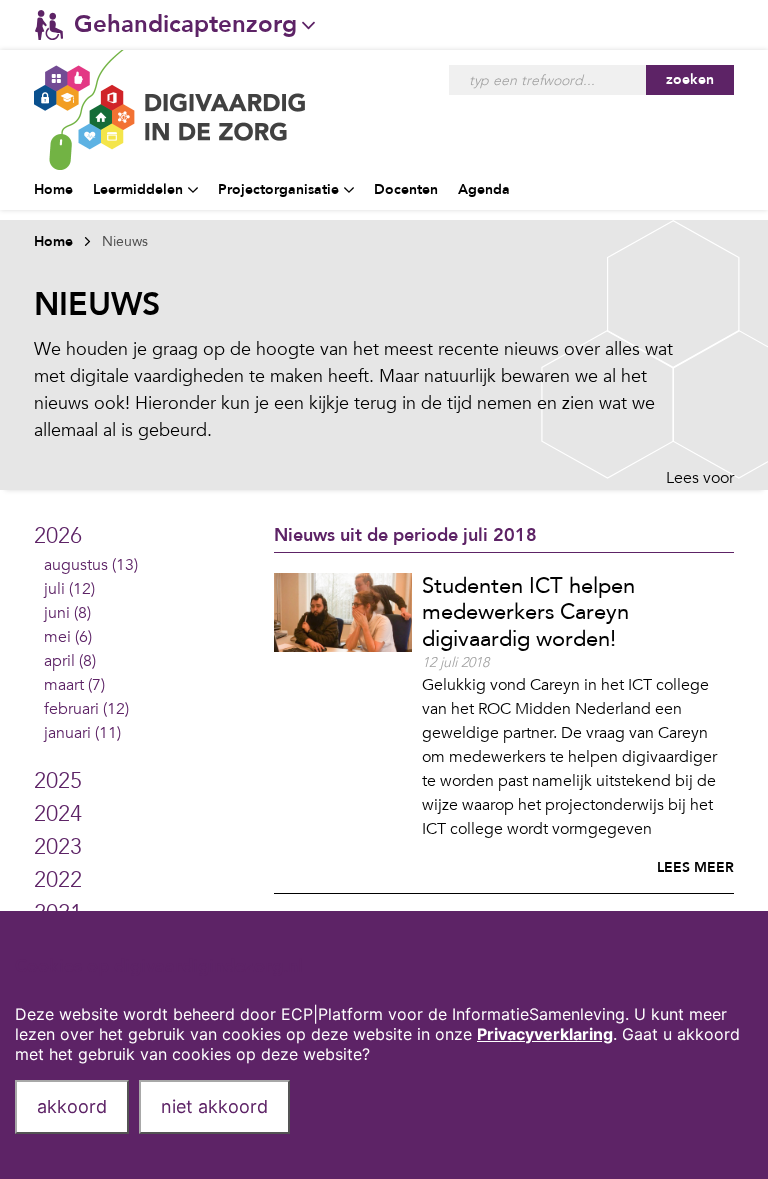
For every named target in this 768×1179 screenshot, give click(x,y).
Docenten (406, 189)
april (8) (70, 661)
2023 (58, 847)
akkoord (72, 1106)
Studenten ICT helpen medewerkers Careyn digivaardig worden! (528, 612)
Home (53, 189)
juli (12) (69, 589)
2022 (58, 880)
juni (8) (67, 613)
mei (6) (68, 637)
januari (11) (82, 733)
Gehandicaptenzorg (185, 24)
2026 (58, 536)
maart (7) (74, 685)
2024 (58, 814)
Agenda (484, 189)
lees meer (695, 867)
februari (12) (86, 709)
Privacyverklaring (545, 1034)
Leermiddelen (138, 189)
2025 (58, 781)
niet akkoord (214, 1106)
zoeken (690, 79)
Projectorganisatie (278, 189)
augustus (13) (91, 565)
